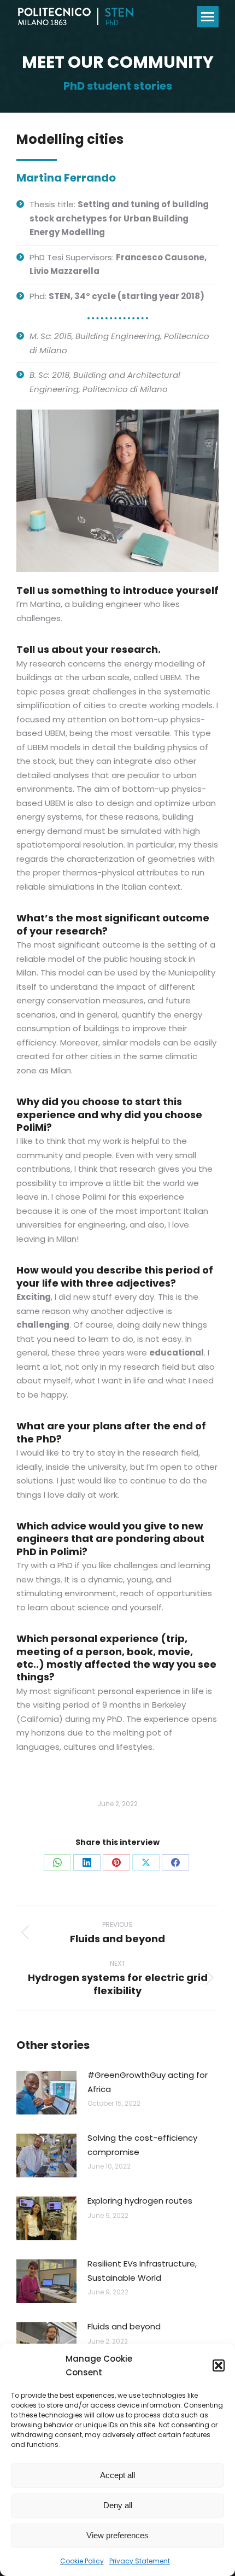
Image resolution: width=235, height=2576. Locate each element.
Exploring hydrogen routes (140, 2201)
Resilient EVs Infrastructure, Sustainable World (142, 2271)
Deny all (118, 2505)
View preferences (117, 2535)
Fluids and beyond (124, 2326)
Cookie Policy (82, 2561)
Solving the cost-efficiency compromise (142, 2145)
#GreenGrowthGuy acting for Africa (148, 2082)
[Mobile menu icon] (208, 17)
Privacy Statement (140, 2561)
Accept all (117, 2475)
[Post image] (46, 2093)
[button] (219, 2365)
